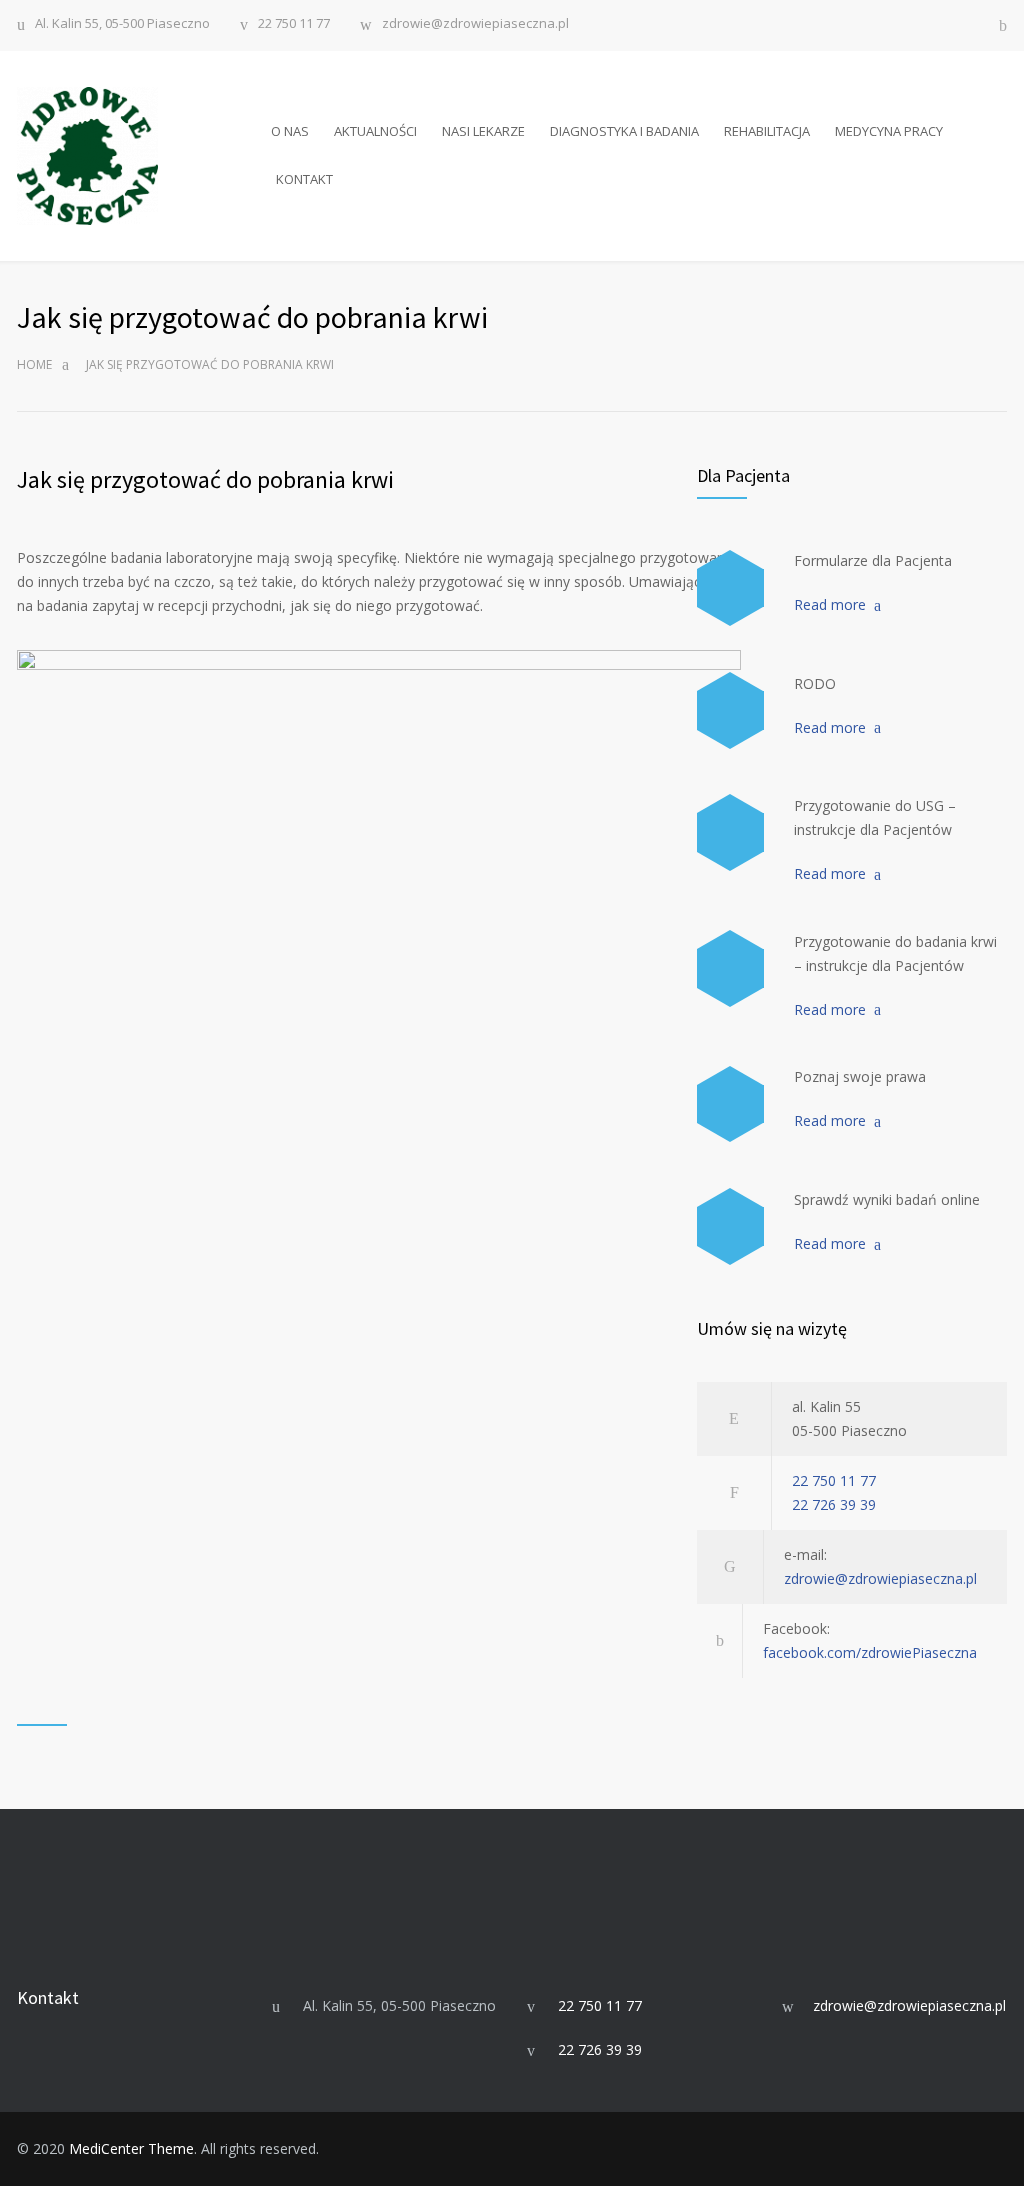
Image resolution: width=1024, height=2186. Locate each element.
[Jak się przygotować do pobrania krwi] (730, 968)
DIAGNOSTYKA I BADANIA (624, 131)
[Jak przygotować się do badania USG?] (730, 832)
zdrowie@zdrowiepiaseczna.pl (475, 24)
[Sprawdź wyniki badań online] (730, 1226)
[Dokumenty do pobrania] (730, 588)
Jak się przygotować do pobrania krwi (205, 479)
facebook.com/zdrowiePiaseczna (870, 1652)
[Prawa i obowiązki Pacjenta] (730, 1104)
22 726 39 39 (834, 1504)
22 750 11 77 (294, 24)
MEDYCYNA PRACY (889, 131)
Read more (830, 604)
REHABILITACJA (767, 131)
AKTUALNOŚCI (375, 131)
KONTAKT (304, 179)
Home (34, 364)
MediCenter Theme (131, 2148)
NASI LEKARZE (483, 131)
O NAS (290, 131)
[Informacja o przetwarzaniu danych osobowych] (730, 710)
